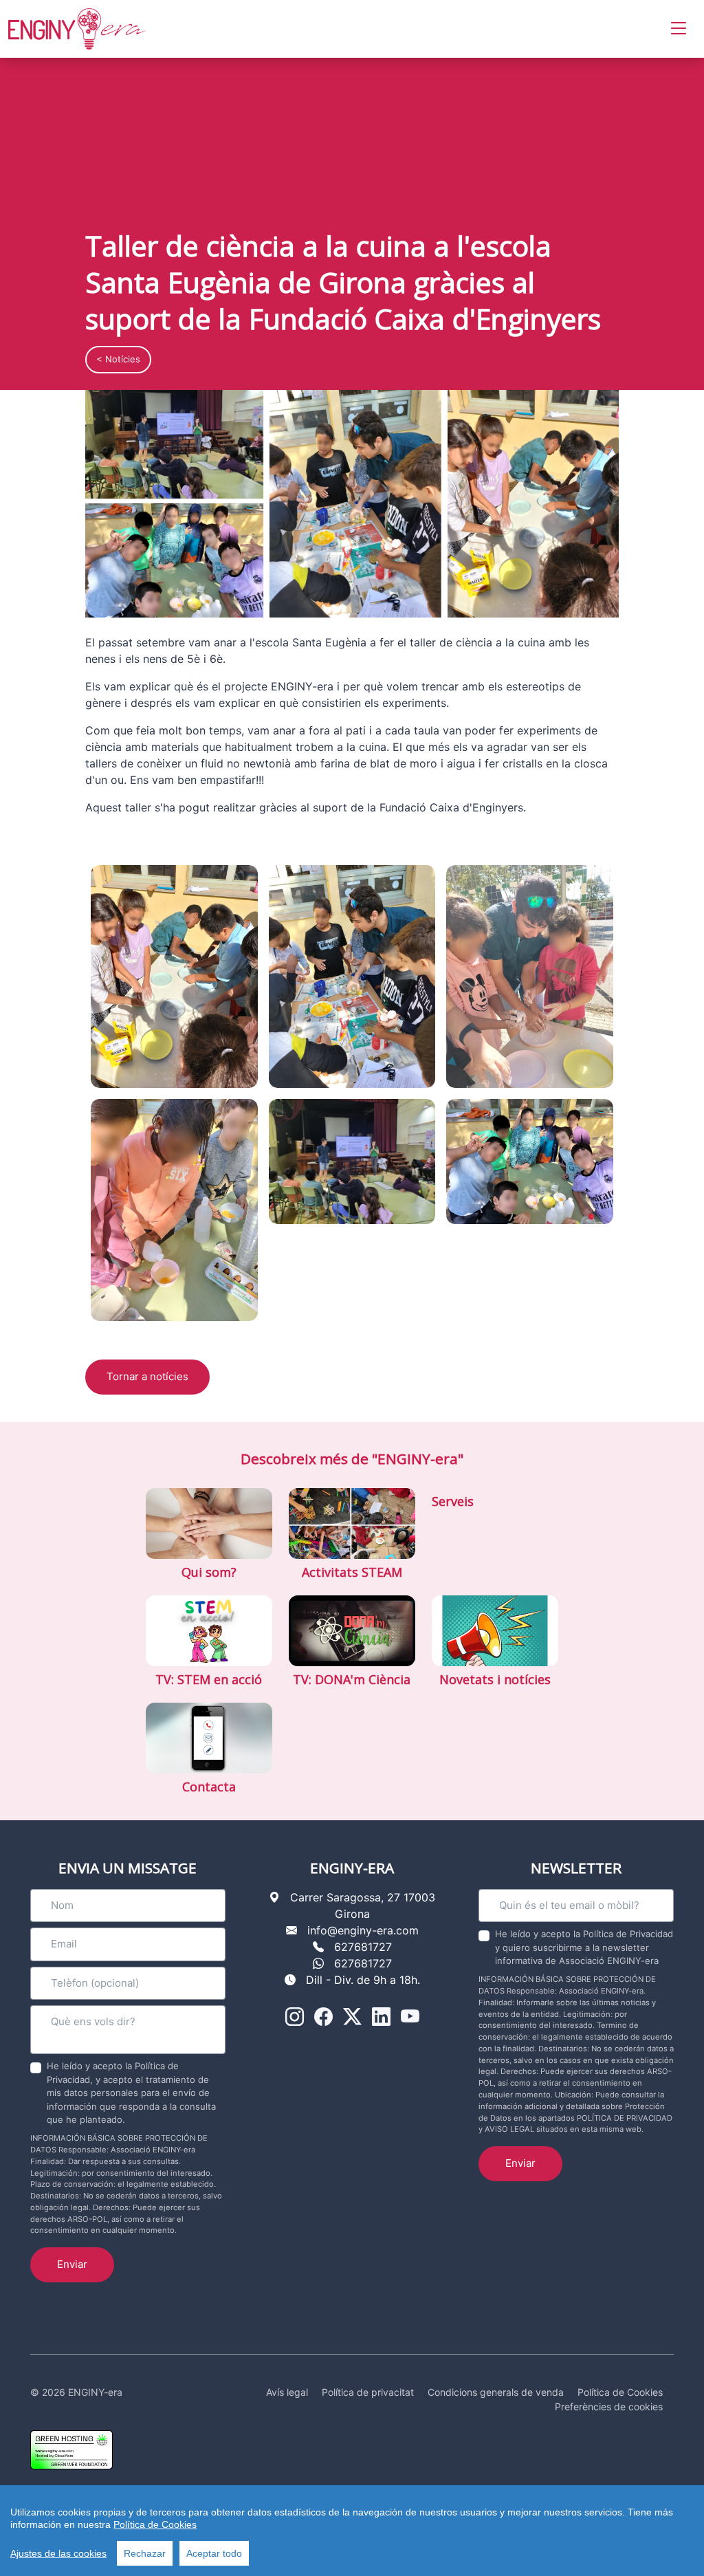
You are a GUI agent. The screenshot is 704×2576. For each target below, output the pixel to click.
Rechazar (145, 2553)
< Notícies (118, 359)
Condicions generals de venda (496, 2392)
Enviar (72, 2264)
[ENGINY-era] (77, 29)
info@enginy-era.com (363, 1930)
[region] (352, 2531)
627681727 (363, 1947)
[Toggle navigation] (679, 29)
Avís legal (287, 2392)
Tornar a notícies (147, 1376)
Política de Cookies (155, 2524)
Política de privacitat (368, 2392)
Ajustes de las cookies (58, 2553)
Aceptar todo (214, 2553)
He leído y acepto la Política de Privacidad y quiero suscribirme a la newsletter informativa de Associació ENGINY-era (584, 1947)
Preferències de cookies (609, 2406)
